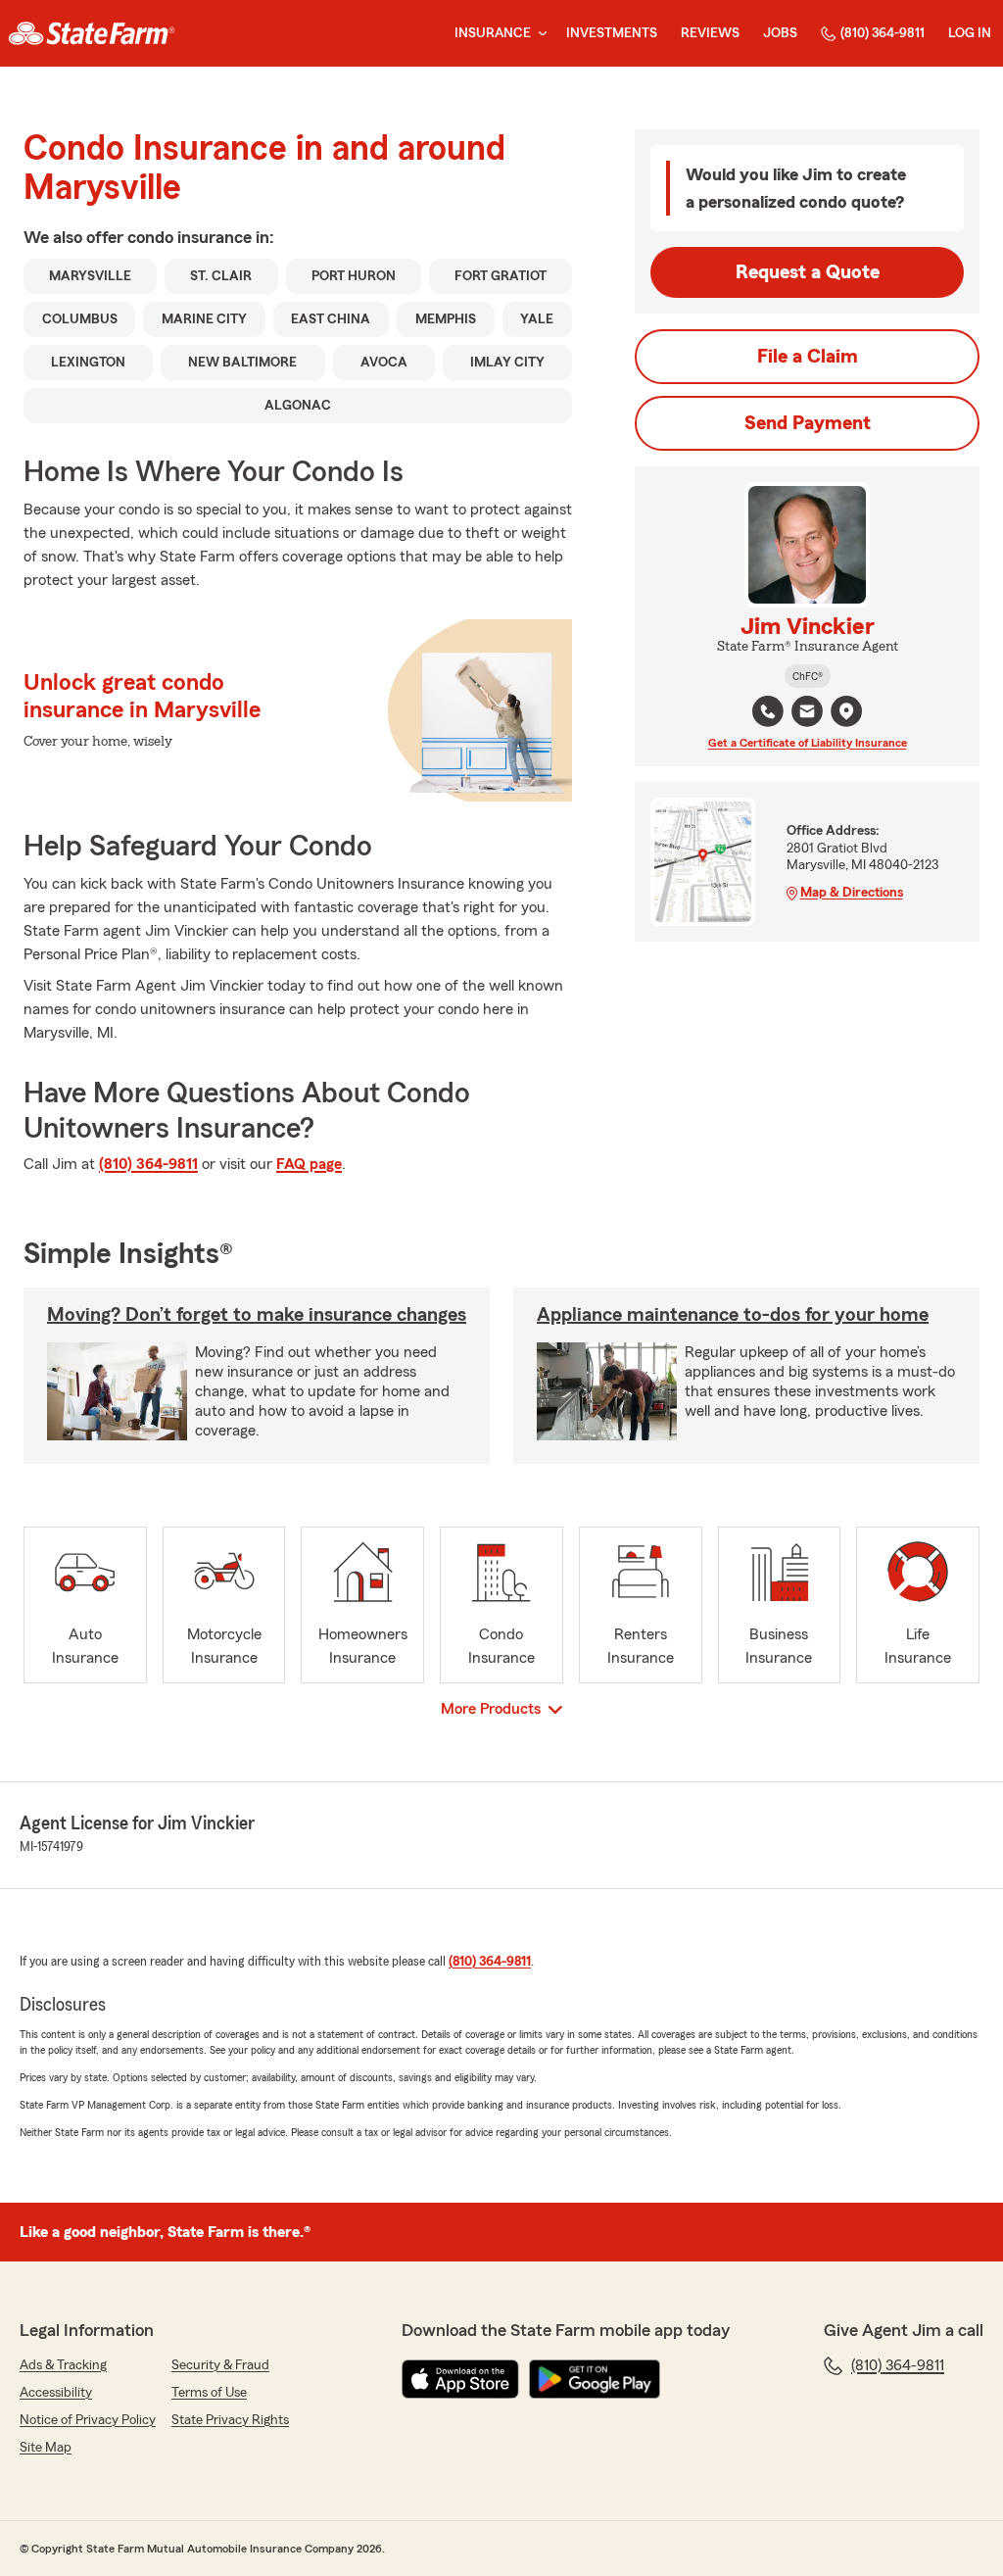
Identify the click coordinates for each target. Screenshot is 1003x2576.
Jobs (780, 33)
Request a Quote (808, 272)
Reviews (710, 33)
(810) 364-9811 (883, 33)
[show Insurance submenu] (539, 34)
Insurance (493, 33)
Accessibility (56, 2393)
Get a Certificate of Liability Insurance (808, 743)
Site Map (46, 2448)
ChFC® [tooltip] (808, 676)
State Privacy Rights (230, 2420)
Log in (970, 33)
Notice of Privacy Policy (88, 2420)
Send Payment (808, 423)
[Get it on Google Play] (595, 2379)
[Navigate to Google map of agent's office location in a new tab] (846, 711)
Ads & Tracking (63, 2365)
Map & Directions (852, 893)
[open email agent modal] (807, 714)
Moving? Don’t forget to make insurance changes (257, 1315)
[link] (92, 33)
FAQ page (309, 1164)
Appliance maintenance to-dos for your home (733, 1315)
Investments (612, 33)
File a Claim (808, 357)
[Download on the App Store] (460, 2379)
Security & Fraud (220, 2365)
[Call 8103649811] (768, 711)
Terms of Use (209, 2393)
